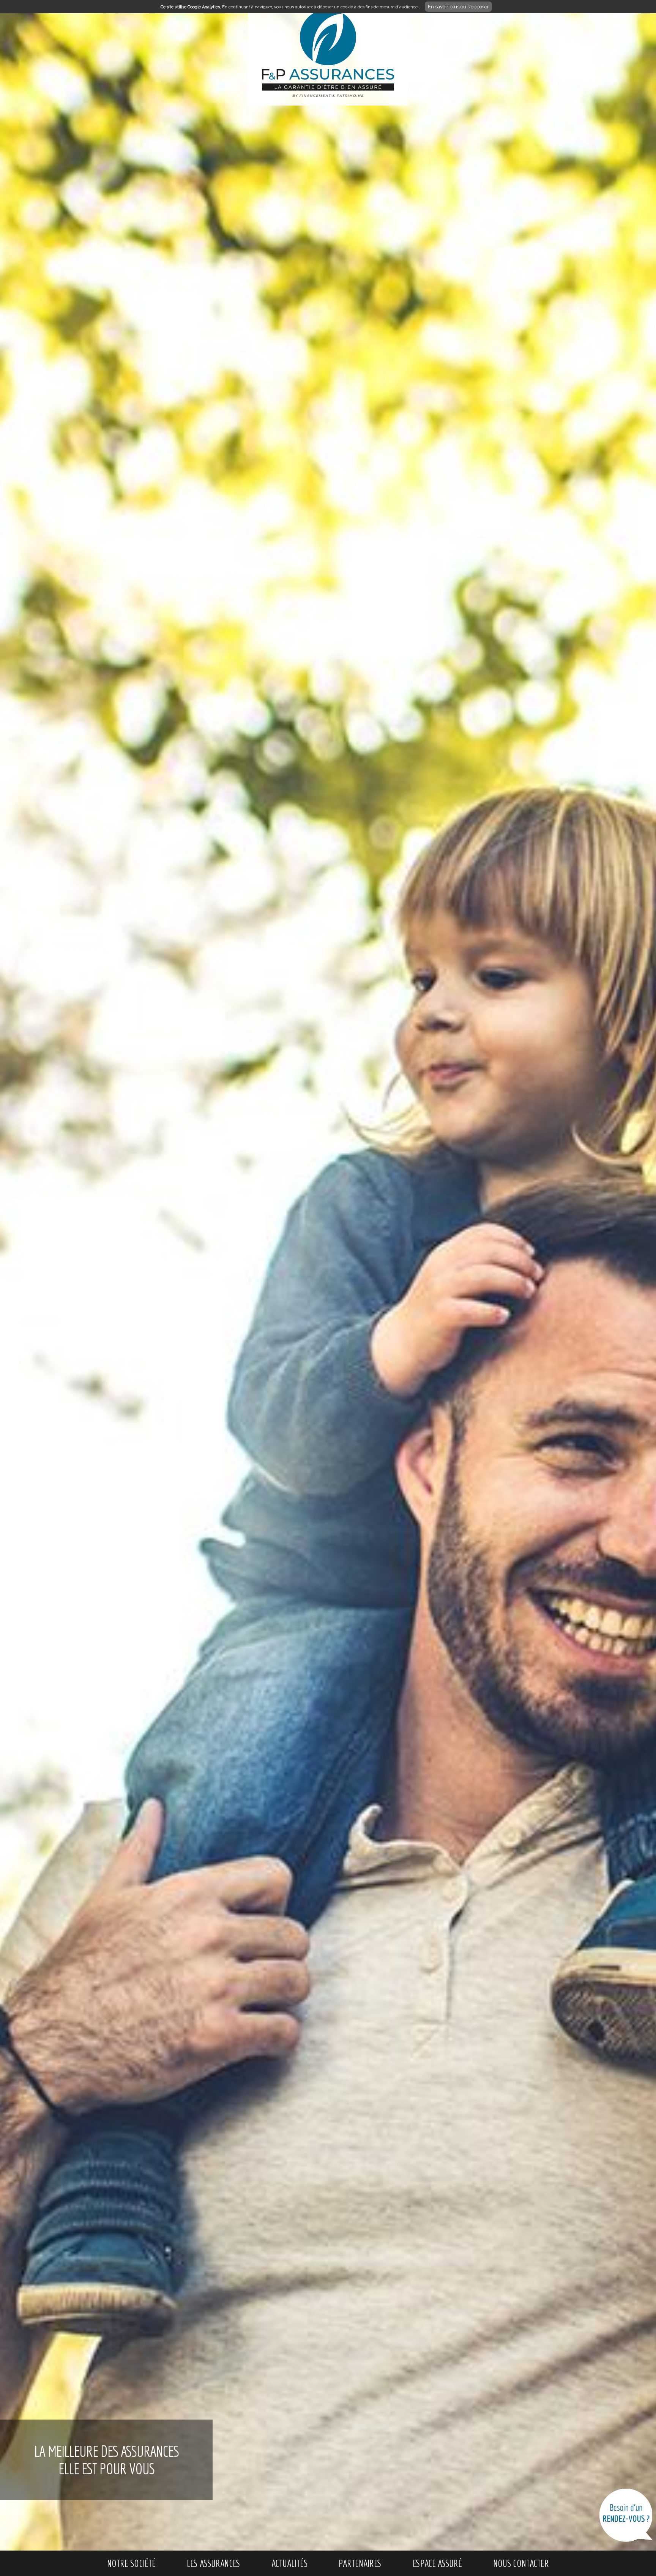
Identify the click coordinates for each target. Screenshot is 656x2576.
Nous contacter (521, 2563)
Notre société (131, 2563)
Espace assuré (437, 2563)
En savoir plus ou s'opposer (458, 7)
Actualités (289, 2563)
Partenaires (360, 2563)
